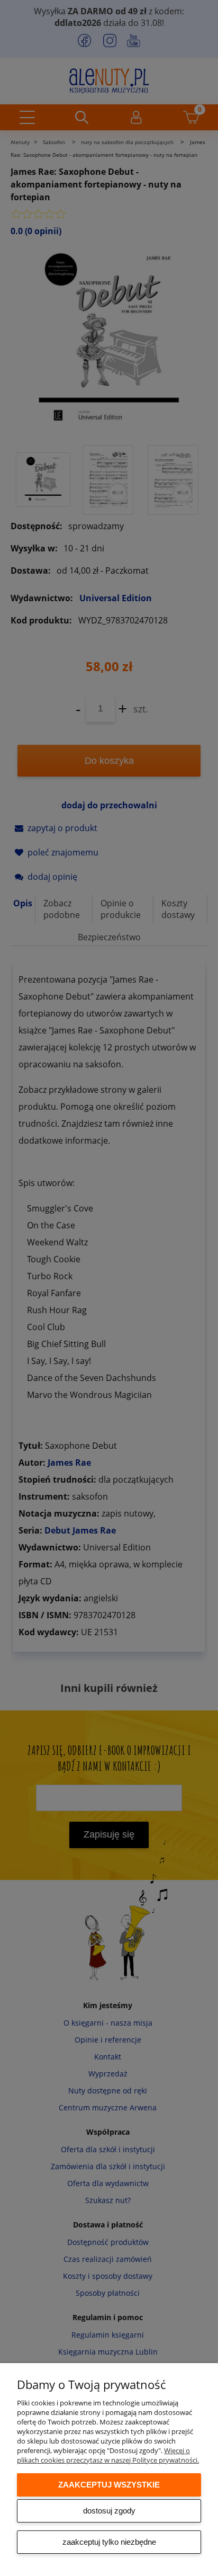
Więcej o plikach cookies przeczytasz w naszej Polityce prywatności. (108, 2455)
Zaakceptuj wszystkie (109, 2485)
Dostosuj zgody (109, 2511)
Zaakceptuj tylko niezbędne (109, 2542)
